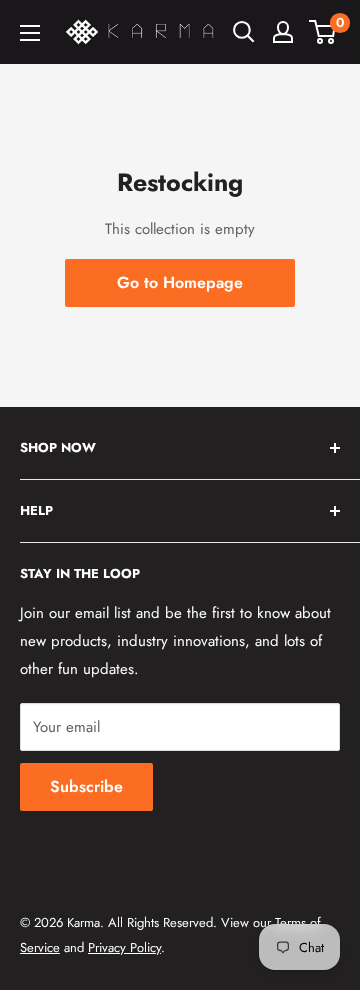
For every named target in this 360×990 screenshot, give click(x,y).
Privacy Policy (124, 947)
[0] (323, 32)
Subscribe (86, 786)
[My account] (283, 32)
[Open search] (244, 32)
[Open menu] (30, 33)
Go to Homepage (180, 282)
